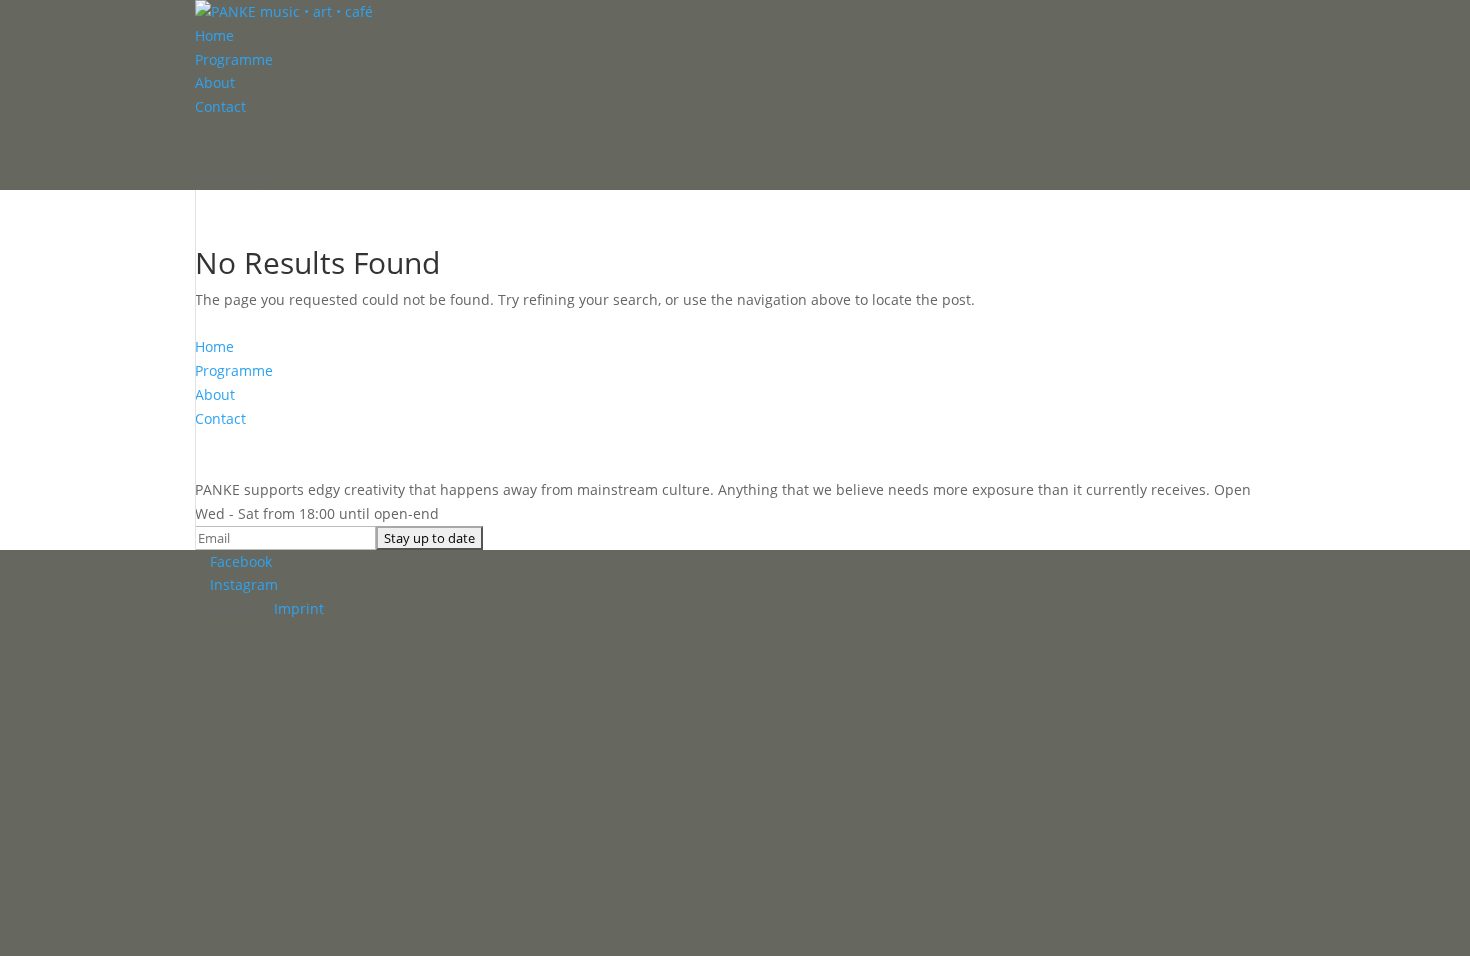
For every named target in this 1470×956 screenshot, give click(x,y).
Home (214, 35)
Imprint (299, 608)
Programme (234, 59)
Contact (220, 106)
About (215, 82)
